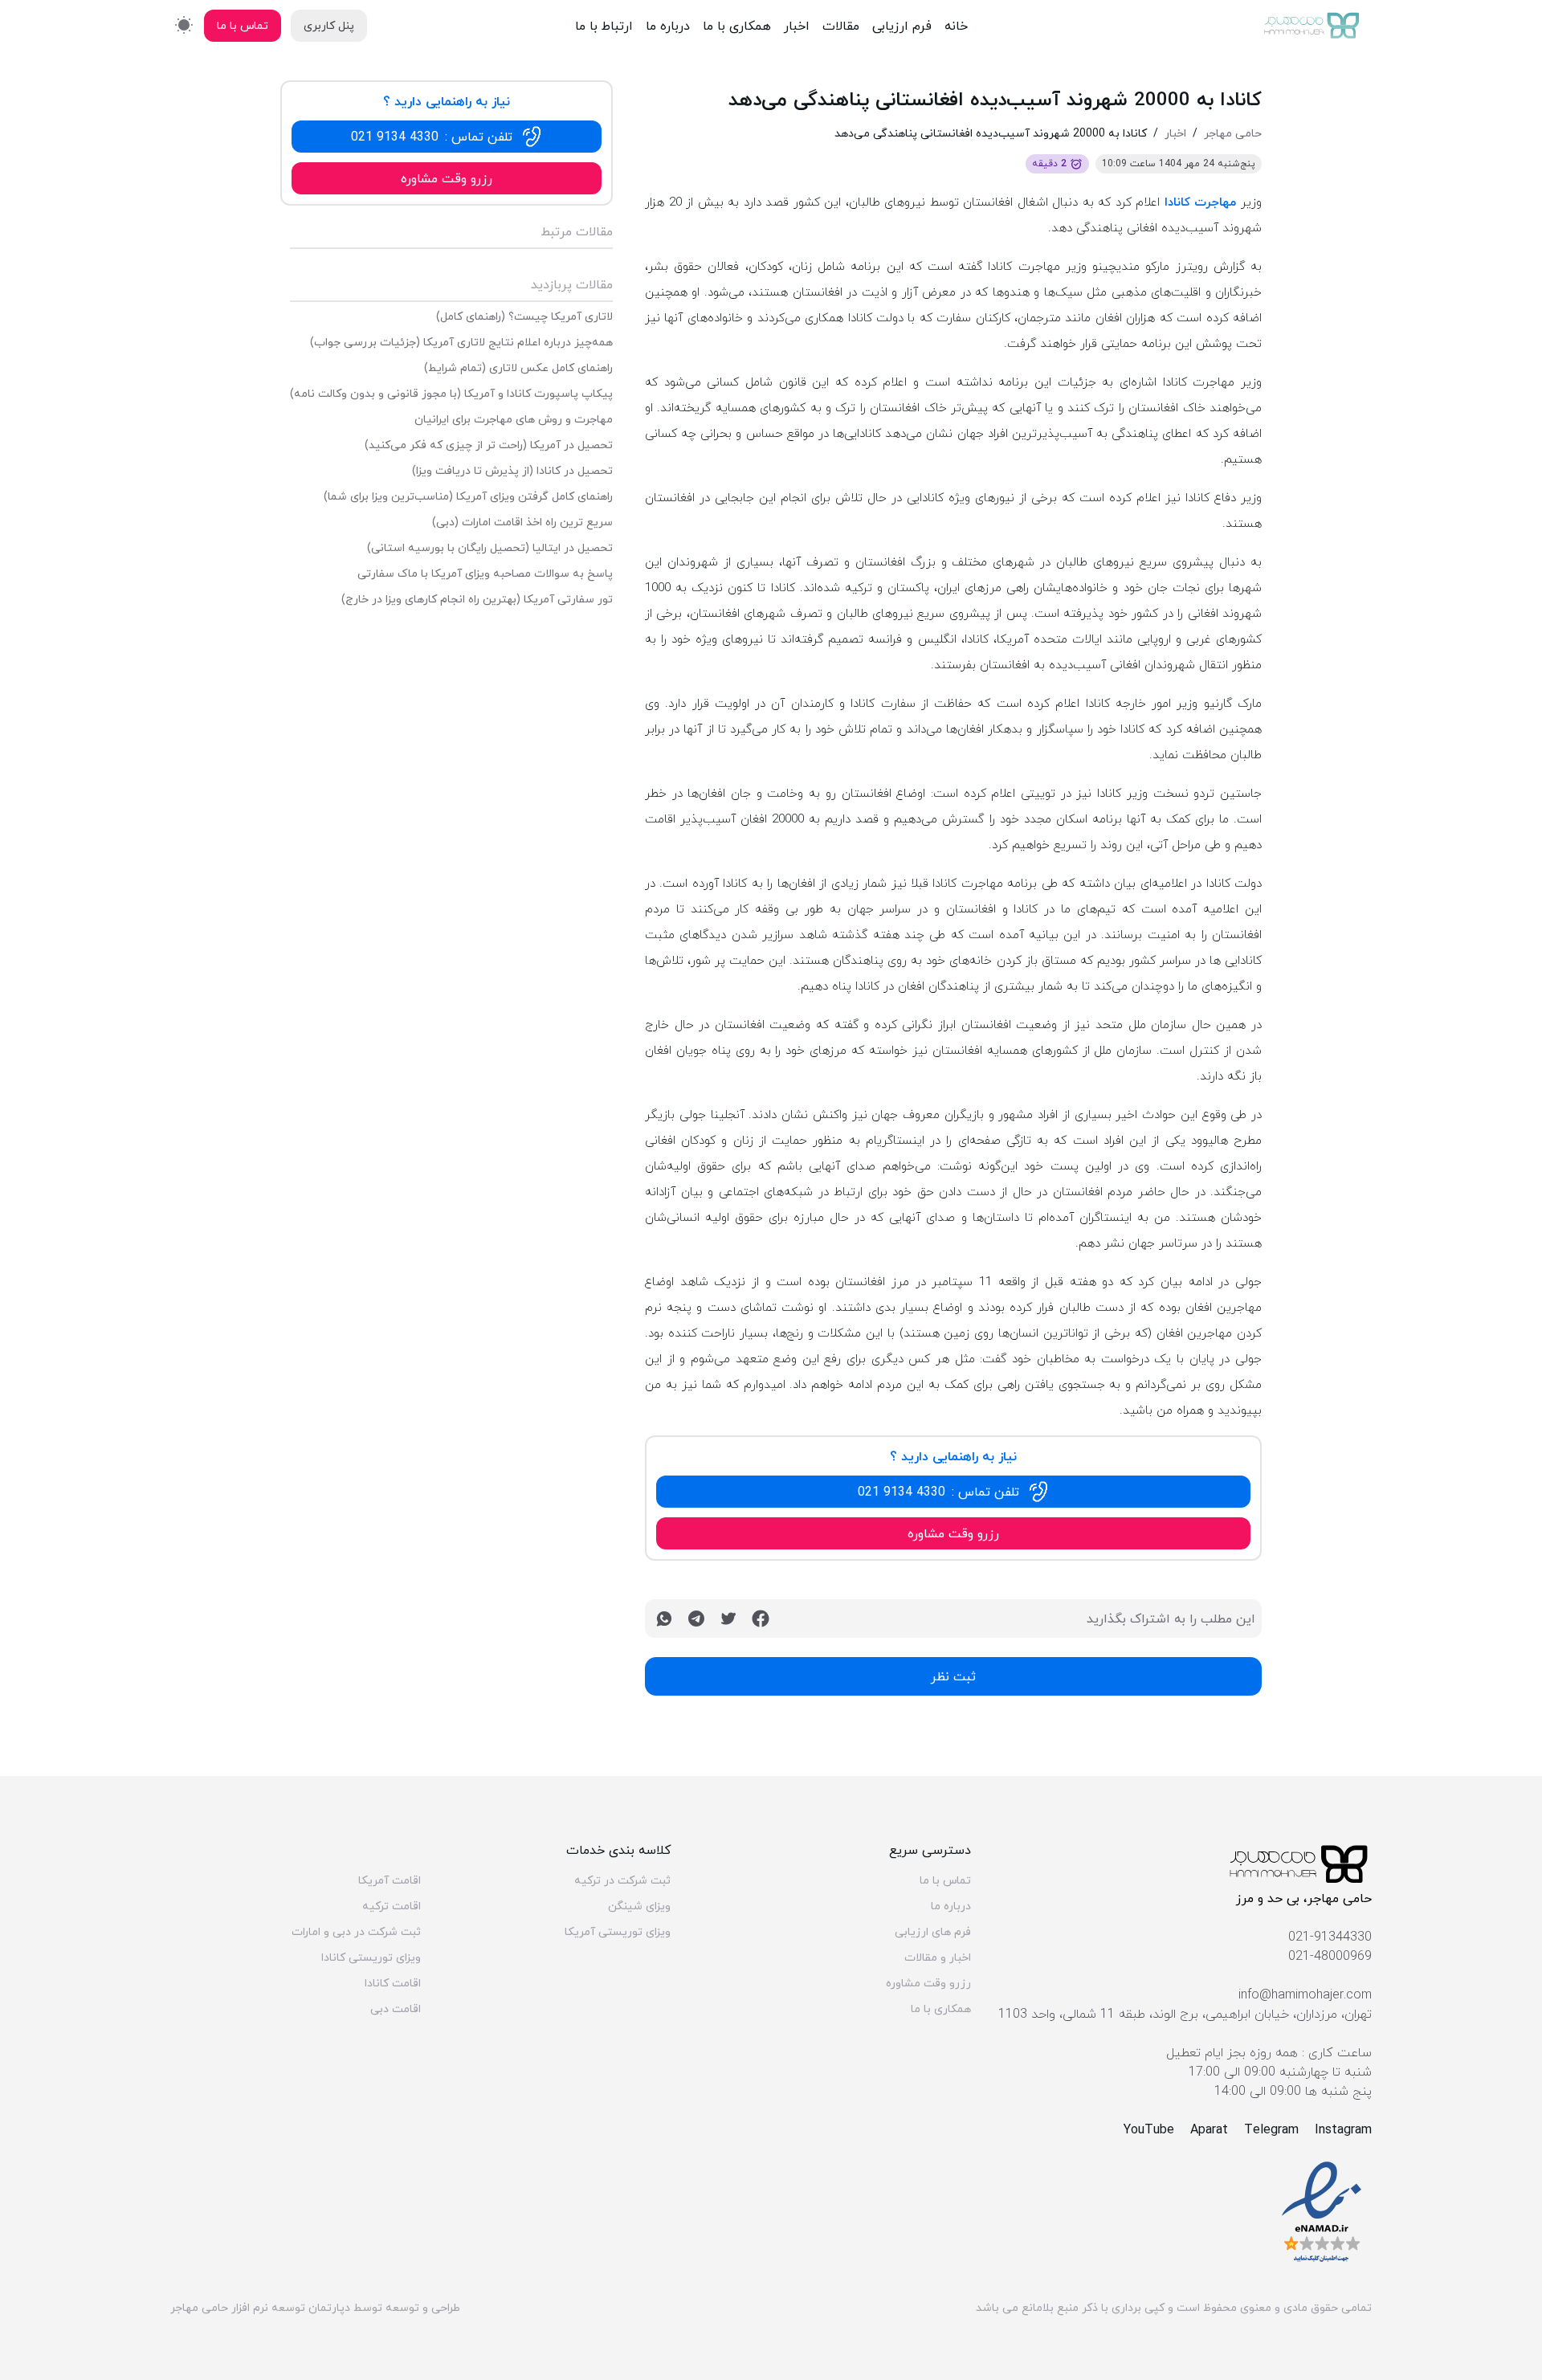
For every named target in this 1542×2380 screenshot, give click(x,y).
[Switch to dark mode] (184, 24)
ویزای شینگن (639, 1906)
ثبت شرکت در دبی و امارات (356, 1932)
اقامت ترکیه (392, 1906)
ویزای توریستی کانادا (371, 1957)
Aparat (1209, 2129)
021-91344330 (1330, 1937)
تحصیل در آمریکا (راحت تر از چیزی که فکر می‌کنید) (489, 445)
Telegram (1271, 2129)
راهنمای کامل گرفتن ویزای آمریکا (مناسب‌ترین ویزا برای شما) (468, 496)
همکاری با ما (737, 26)
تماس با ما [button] (243, 25)
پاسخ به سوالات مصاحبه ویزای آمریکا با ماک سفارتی (485, 574)
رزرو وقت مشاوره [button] (953, 1533)
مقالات (841, 26)
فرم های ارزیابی (933, 1932)
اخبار (797, 26)
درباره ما (668, 26)
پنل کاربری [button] (329, 25)
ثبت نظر (953, 1676)
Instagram (1343, 2129)
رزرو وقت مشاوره (928, 1983)
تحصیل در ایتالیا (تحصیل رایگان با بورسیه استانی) (490, 548)
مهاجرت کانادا (1201, 202)
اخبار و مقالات (938, 1957)
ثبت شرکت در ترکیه (622, 1880)
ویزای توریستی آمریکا (618, 1932)
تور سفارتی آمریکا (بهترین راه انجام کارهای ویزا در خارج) (477, 599)
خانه (956, 26)
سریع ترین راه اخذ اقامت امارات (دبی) (522, 522)
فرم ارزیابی (902, 26)
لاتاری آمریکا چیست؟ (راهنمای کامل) (524, 316)
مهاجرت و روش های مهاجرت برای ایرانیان (514, 419)
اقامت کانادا (393, 1983)
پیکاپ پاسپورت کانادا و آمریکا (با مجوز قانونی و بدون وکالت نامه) (451, 394)
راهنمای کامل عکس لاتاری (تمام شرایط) (518, 368)
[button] (953, 1492)
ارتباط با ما (604, 26)
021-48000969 (1330, 1956)
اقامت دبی (396, 2009)
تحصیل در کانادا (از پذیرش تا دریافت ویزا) (512, 471)
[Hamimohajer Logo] (1312, 26)
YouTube (1149, 2129)
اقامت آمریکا (390, 1880)
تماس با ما (945, 1880)
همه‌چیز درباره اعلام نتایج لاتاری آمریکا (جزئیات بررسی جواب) (461, 342)
